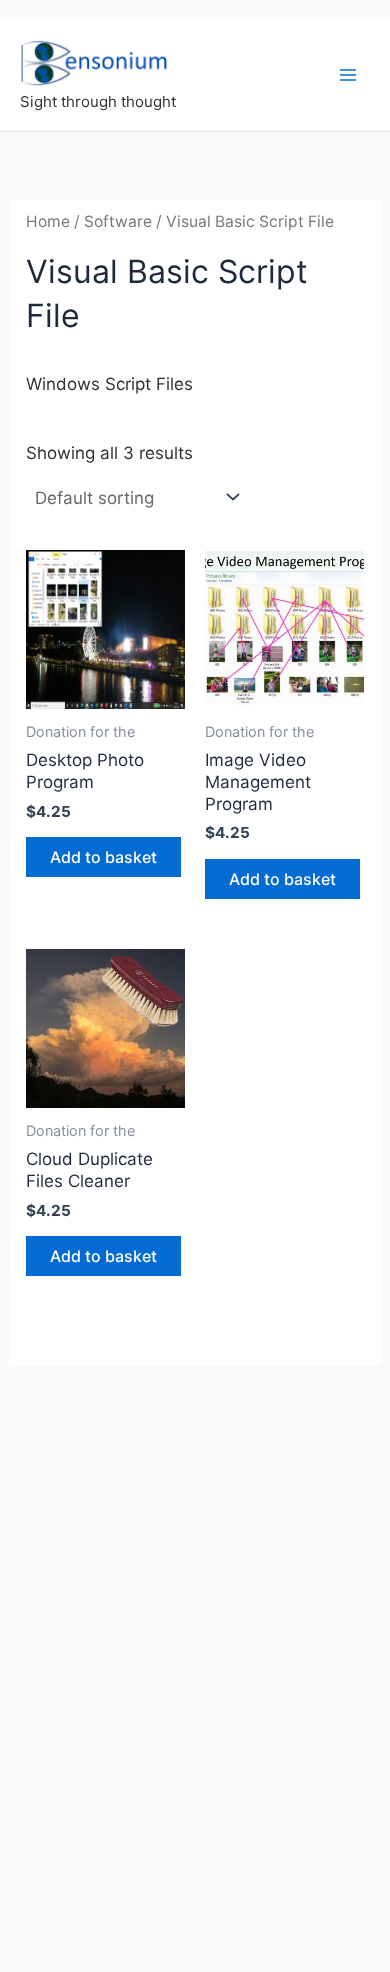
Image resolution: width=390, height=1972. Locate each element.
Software (118, 221)
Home (48, 221)
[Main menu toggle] (348, 75)
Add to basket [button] (103, 857)
